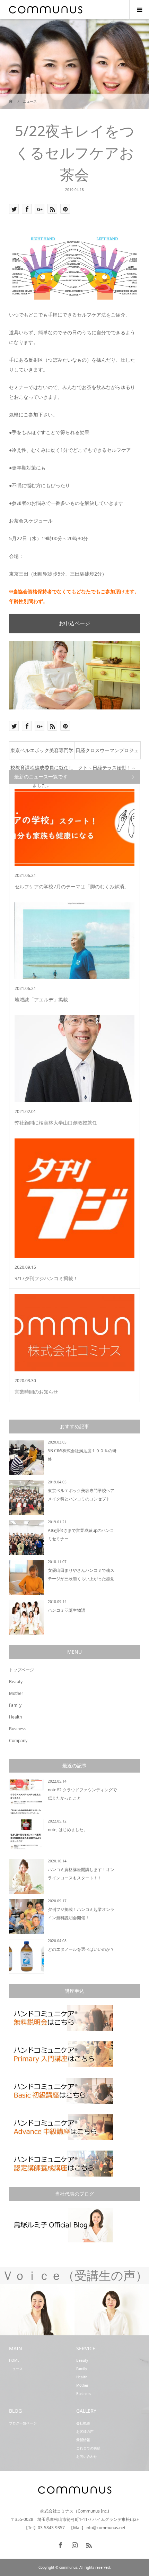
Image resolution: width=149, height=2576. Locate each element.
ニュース (16, 2369)
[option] (90, 2310)
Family (15, 1705)
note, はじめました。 (68, 1830)
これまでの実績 (88, 2448)
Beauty (16, 1682)
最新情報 (83, 2440)
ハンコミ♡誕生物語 (67, 1610)
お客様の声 (85, 2431)
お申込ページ (74, 623)
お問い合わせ (87, 2456)
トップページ (21, 1670)
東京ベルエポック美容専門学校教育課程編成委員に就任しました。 (42, 753)
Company (18, 1741)
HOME (14, 2360)
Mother (16, 1693)
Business (18, 1729)
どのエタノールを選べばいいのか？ (81, 1949)
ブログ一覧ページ (23, 2423)
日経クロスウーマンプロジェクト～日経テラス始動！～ (107, 753)
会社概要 (83, 2423)
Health (15, 1717)
